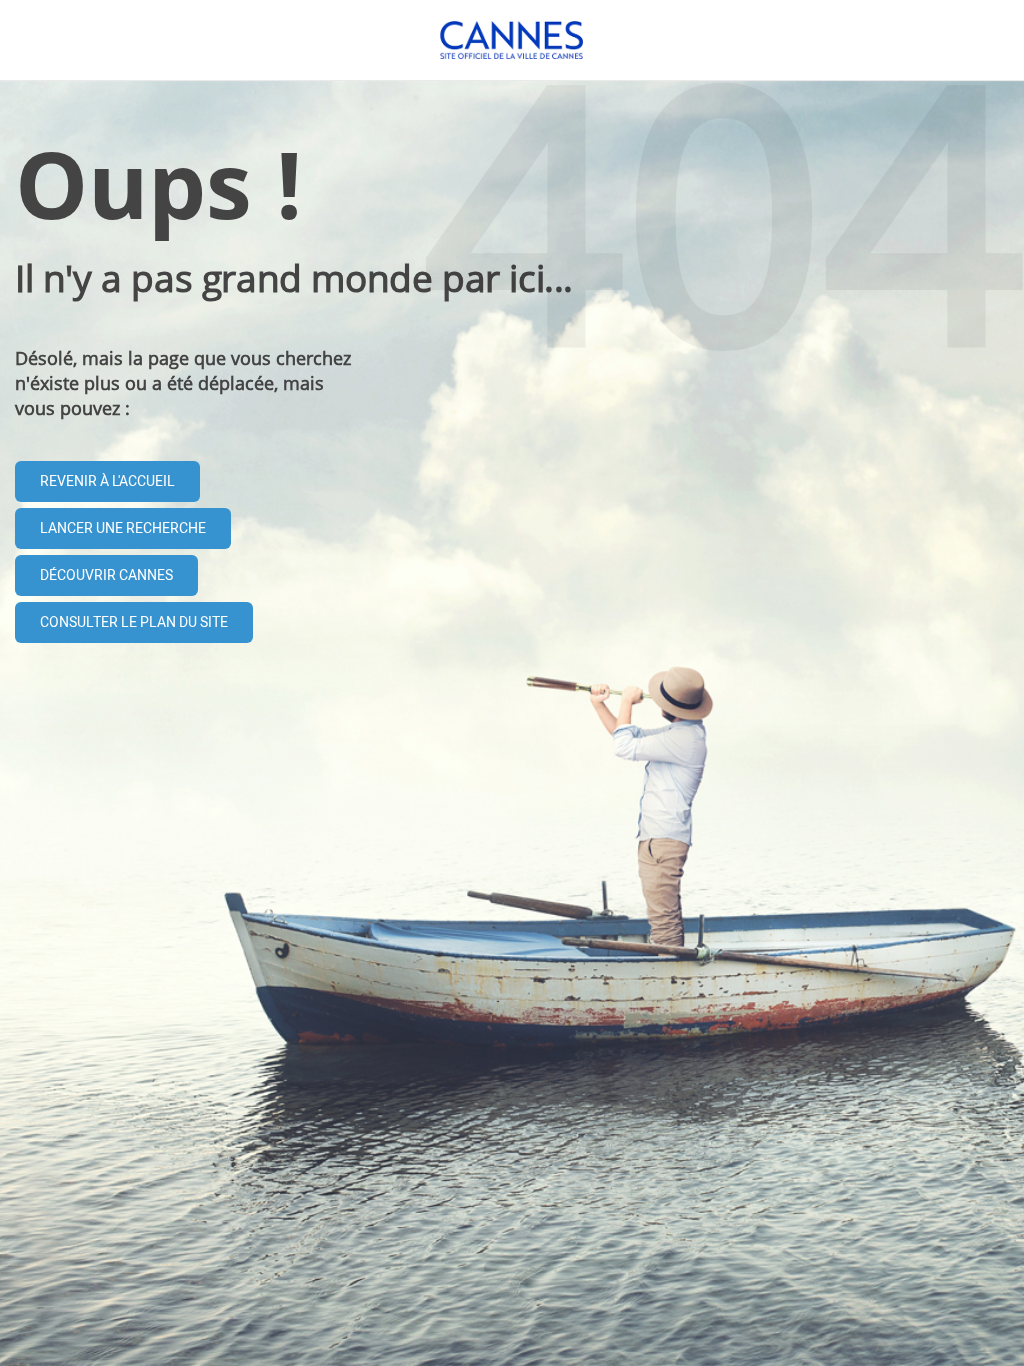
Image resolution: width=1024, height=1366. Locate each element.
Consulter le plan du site (134, 622)
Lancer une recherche (123, 528)
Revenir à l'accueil (107, 481)
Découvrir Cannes (106, 575)
